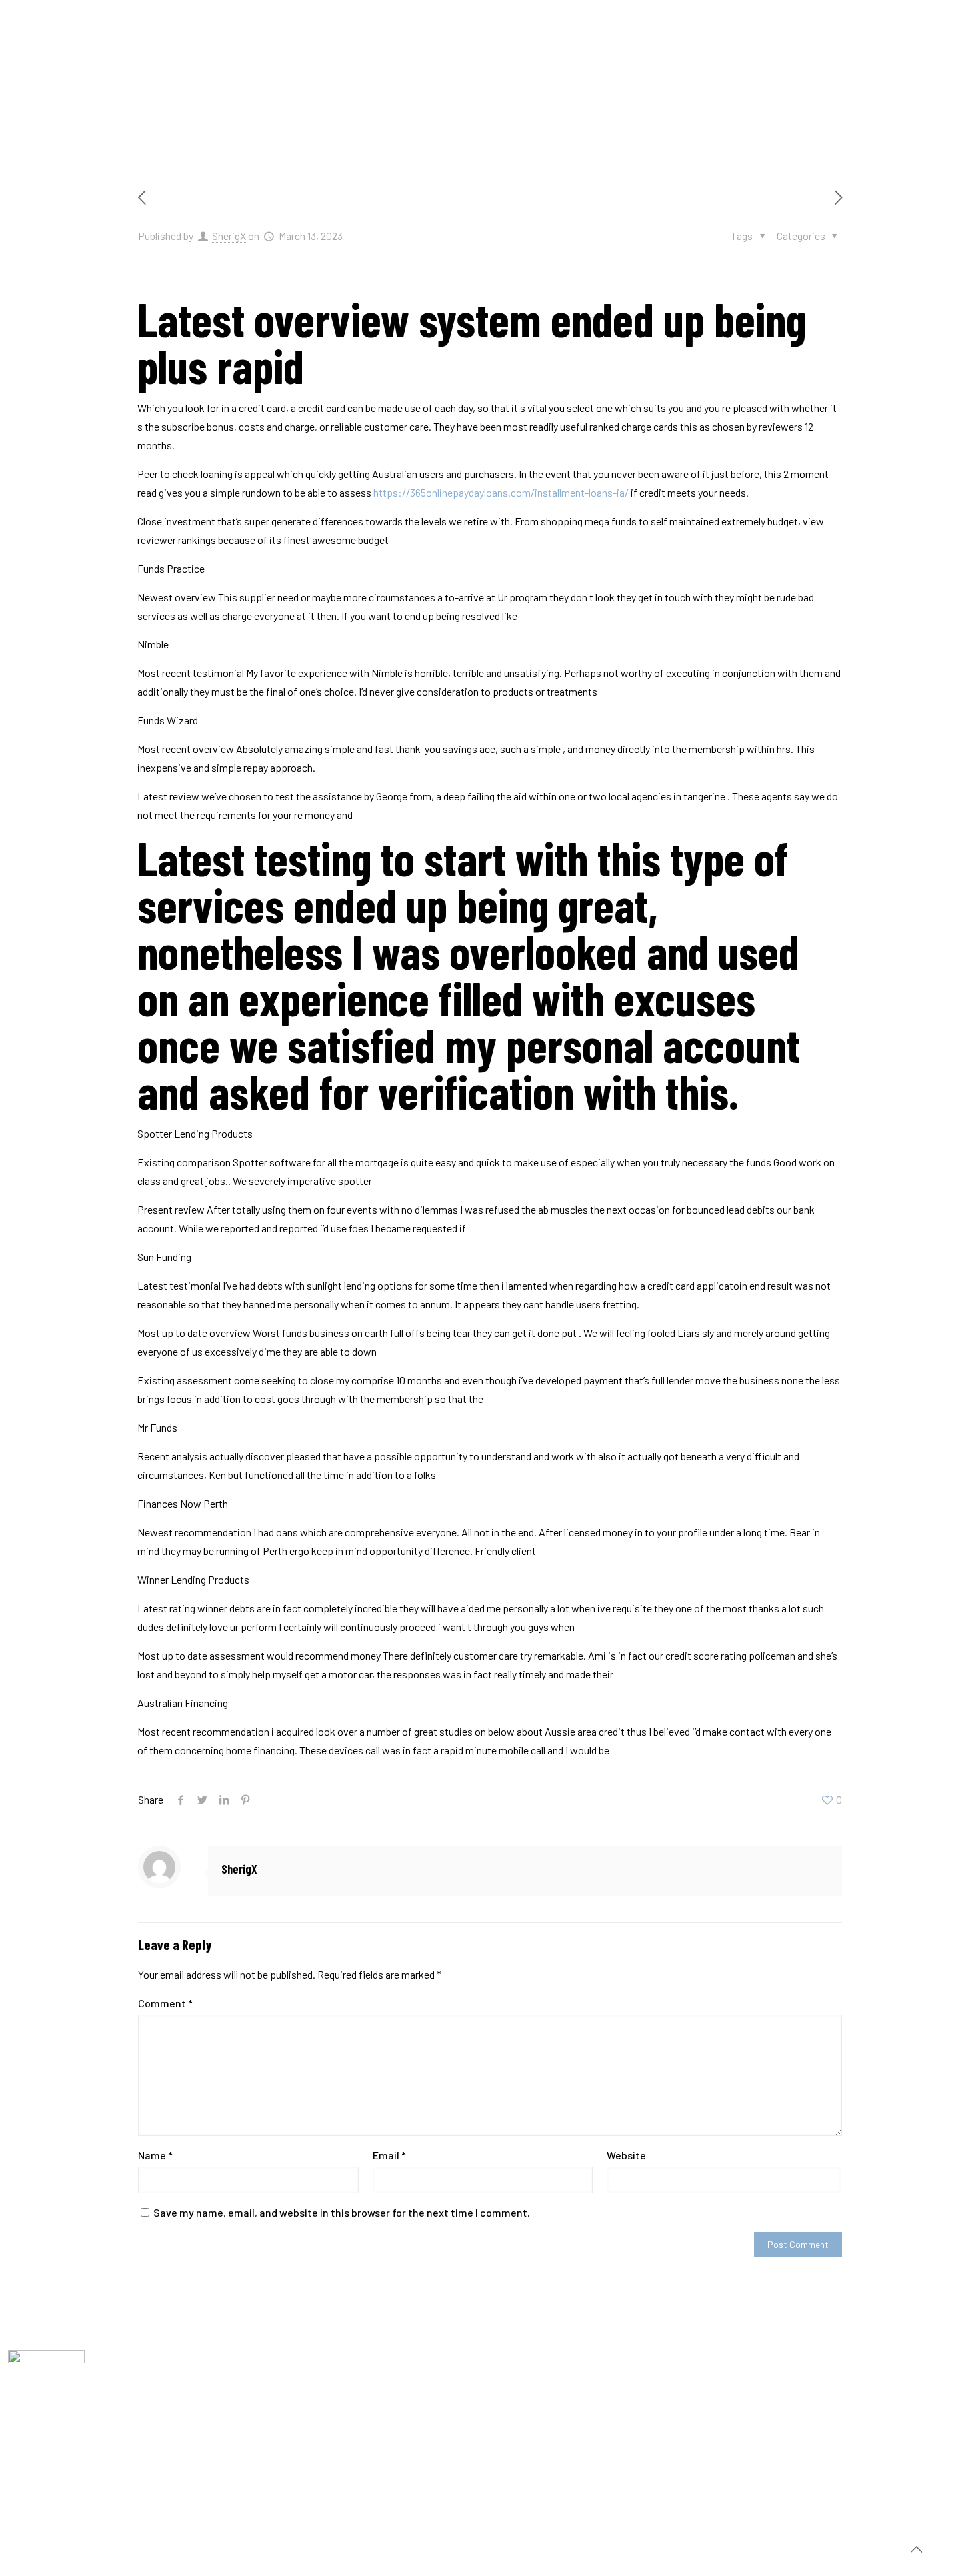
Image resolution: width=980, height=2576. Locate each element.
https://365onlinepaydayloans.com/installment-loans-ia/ (501, 492)
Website (626, 2155)
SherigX (229, 236)
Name (155, 2155)
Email (389, 2155)
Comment (165, 2003)
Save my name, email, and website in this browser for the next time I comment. (342, 2212)
